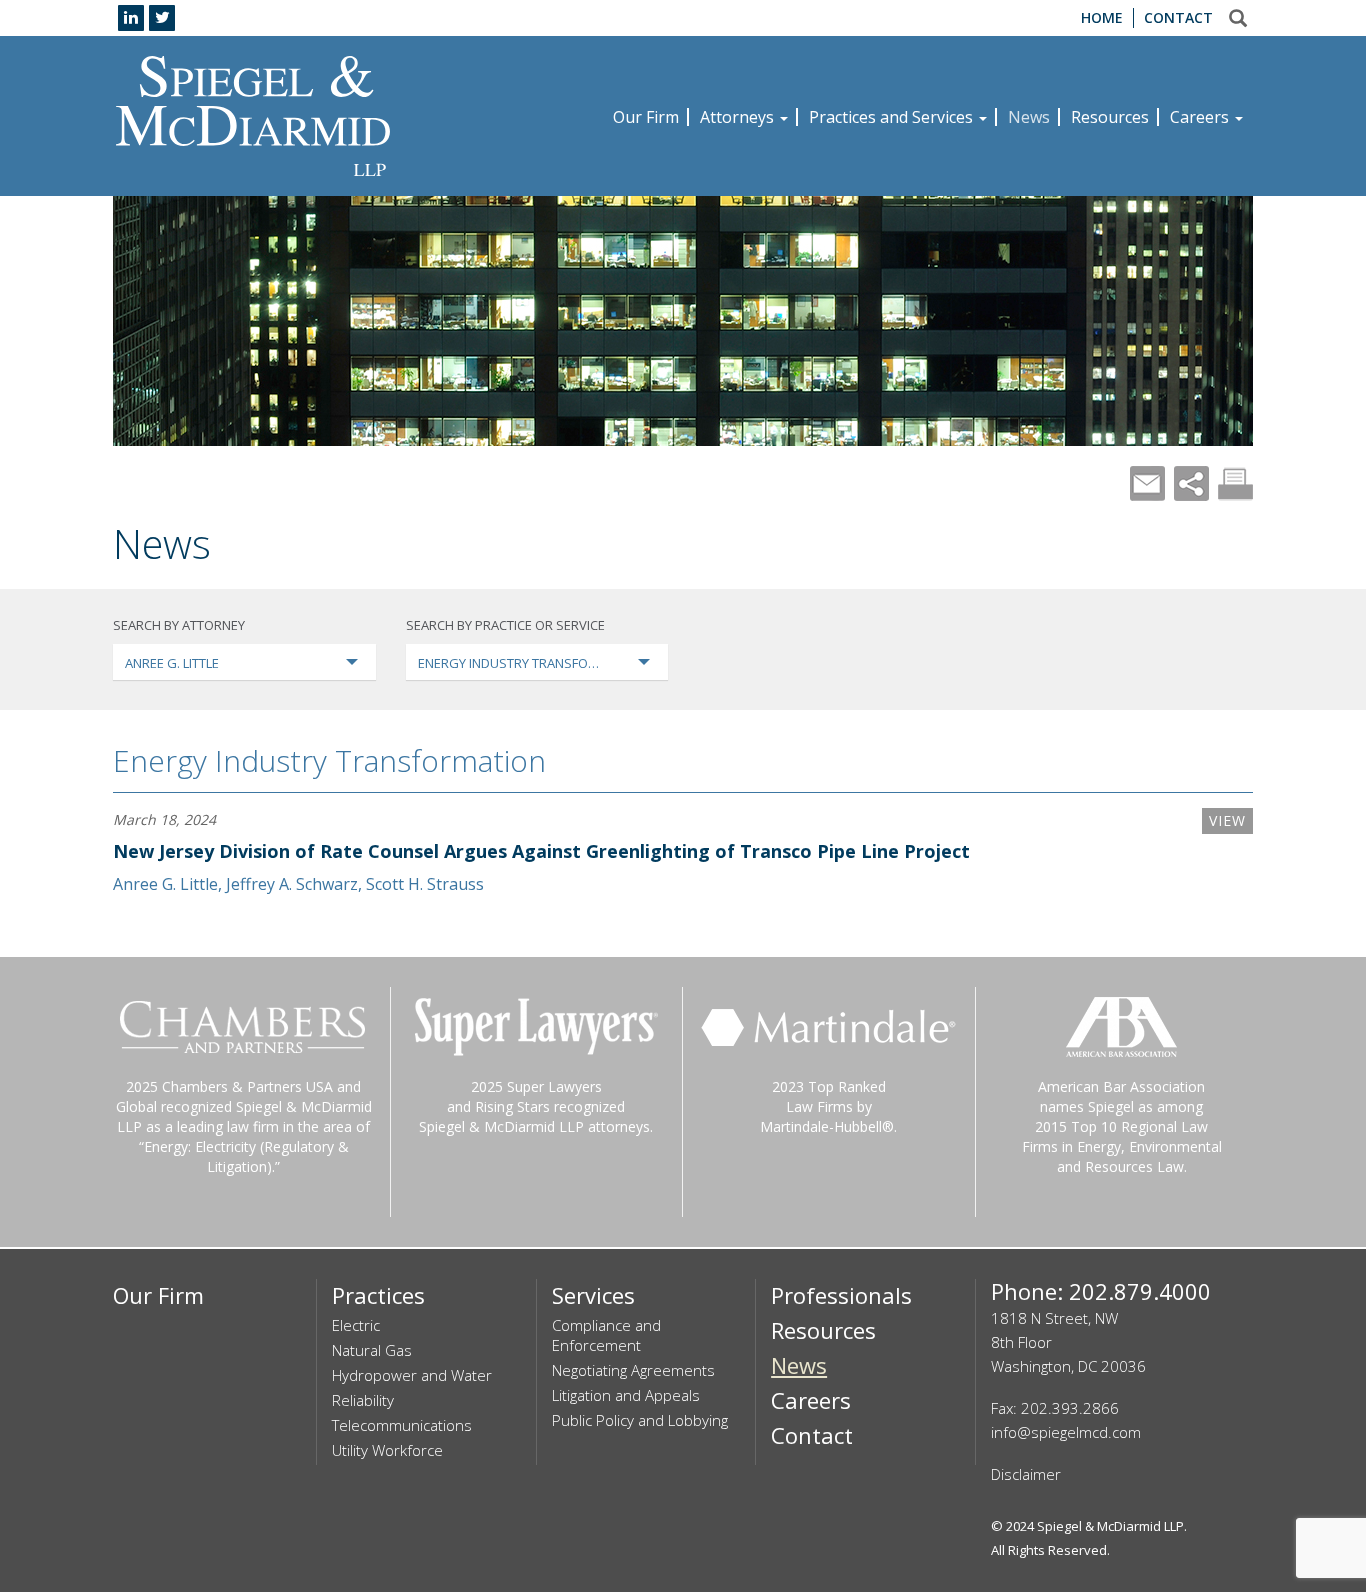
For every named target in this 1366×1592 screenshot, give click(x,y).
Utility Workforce (387, 1450)
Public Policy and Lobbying (640, 1420)
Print (1235, 483)
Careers (1201, 117)
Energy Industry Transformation (329, 760)
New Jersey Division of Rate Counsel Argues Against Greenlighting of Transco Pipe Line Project (541, 851)
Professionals (841, 1295)
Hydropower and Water (412, 1375)
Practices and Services (893, 117)
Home (1102, 17)
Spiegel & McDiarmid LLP (1110, 1526)
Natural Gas (372, 1350)
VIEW (1227, 820)
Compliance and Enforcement (606, 1335)
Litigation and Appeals (626, 1395)
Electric (356, 1325)
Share (1191, 483)
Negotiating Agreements (633, 1370)
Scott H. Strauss (425, 884)
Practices (378, 1295)
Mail (1147, 483)
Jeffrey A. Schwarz (292, 884)
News (1029, 117)
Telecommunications (402, 1425)
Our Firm (646, 117)
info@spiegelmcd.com (1066, 1432)
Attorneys (739, 117)
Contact (1178, 17)
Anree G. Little (165, 884)
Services (593, 1295)
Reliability (363, 1400)
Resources (1110, 117)
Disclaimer (1026, 1474)
